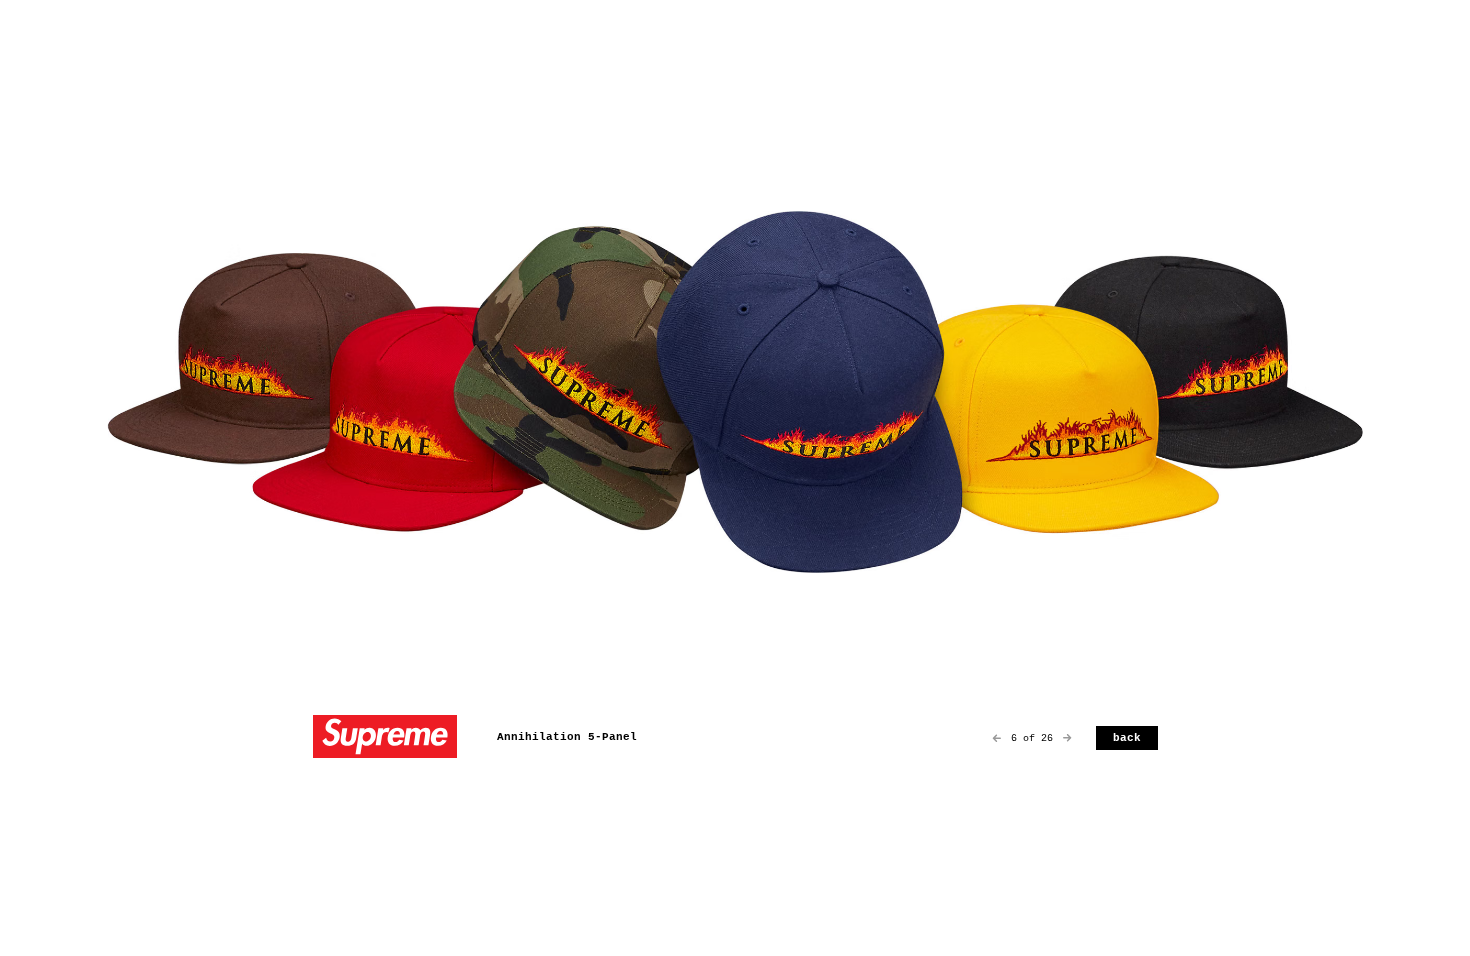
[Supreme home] (385, 738)
